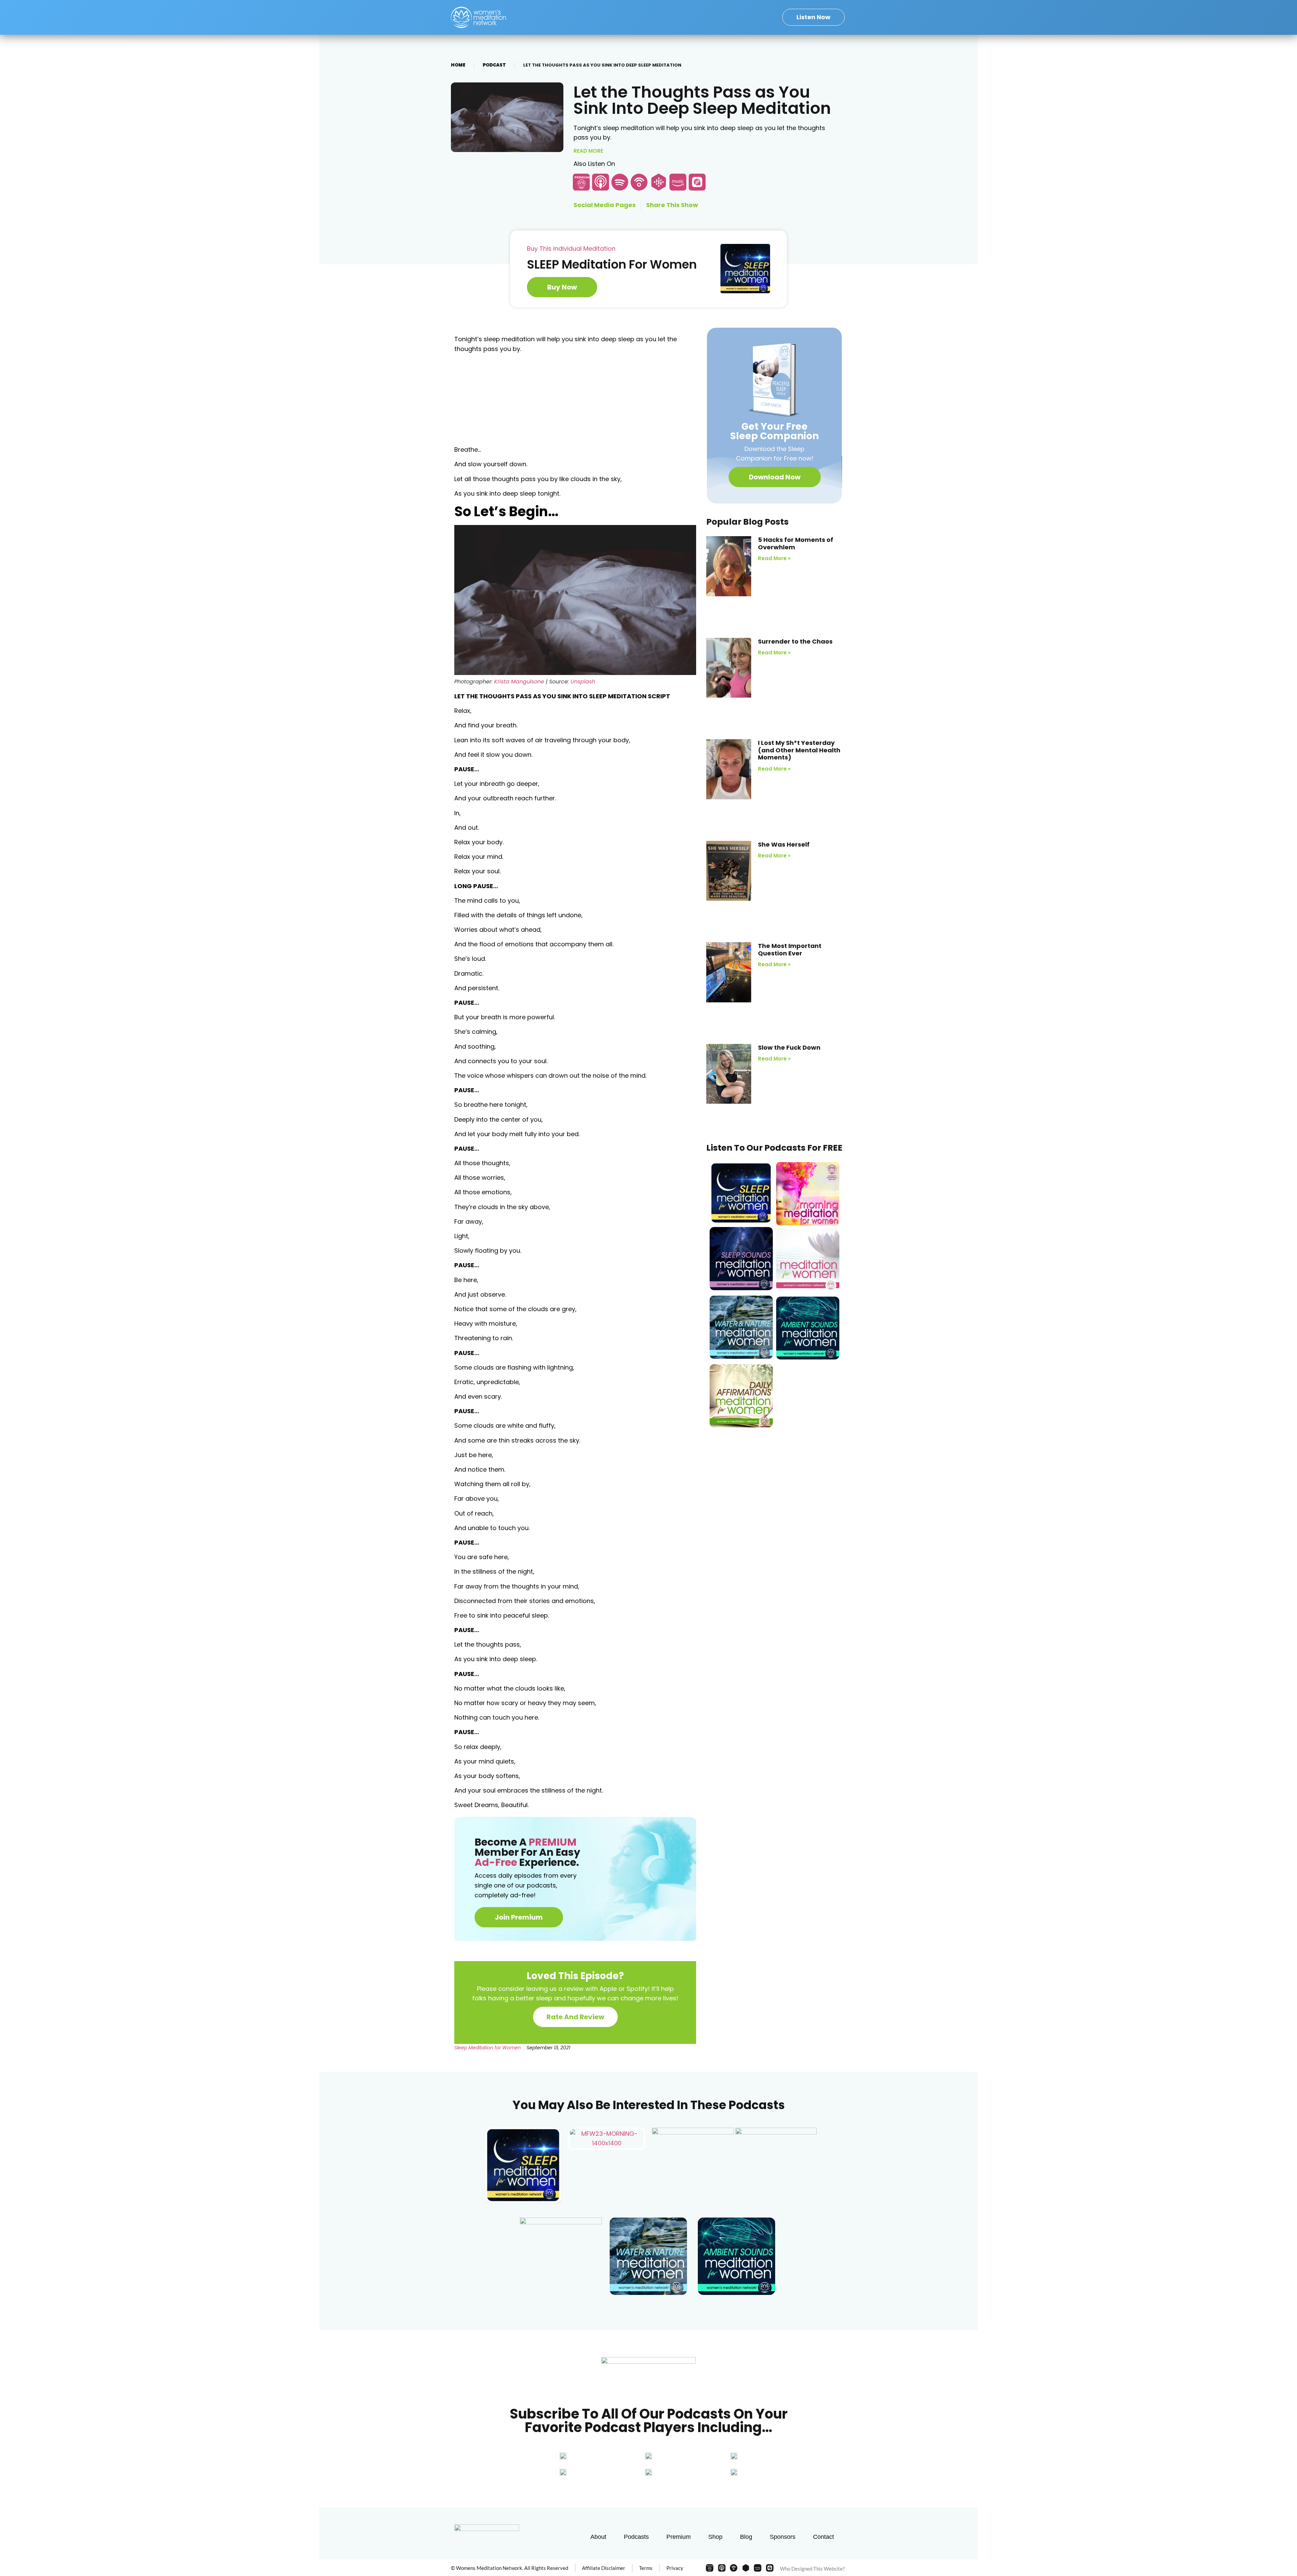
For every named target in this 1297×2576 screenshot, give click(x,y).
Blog (746, 2537)
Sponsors (783, 2537)
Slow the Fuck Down (789, 1047)
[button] (775, 477)
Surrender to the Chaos (795, 641)
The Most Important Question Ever (790, 949)
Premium (679, 2537)
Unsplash (583, 682)
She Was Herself (784, 844)
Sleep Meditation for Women (488, 2048)
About (598, 2537)
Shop (715, 2537)
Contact (823, 2537)
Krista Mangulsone (519, 682)
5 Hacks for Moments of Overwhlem (796, 543)
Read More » (774, 558)
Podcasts (636, 2537)
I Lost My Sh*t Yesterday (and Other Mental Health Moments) (799, 750)
